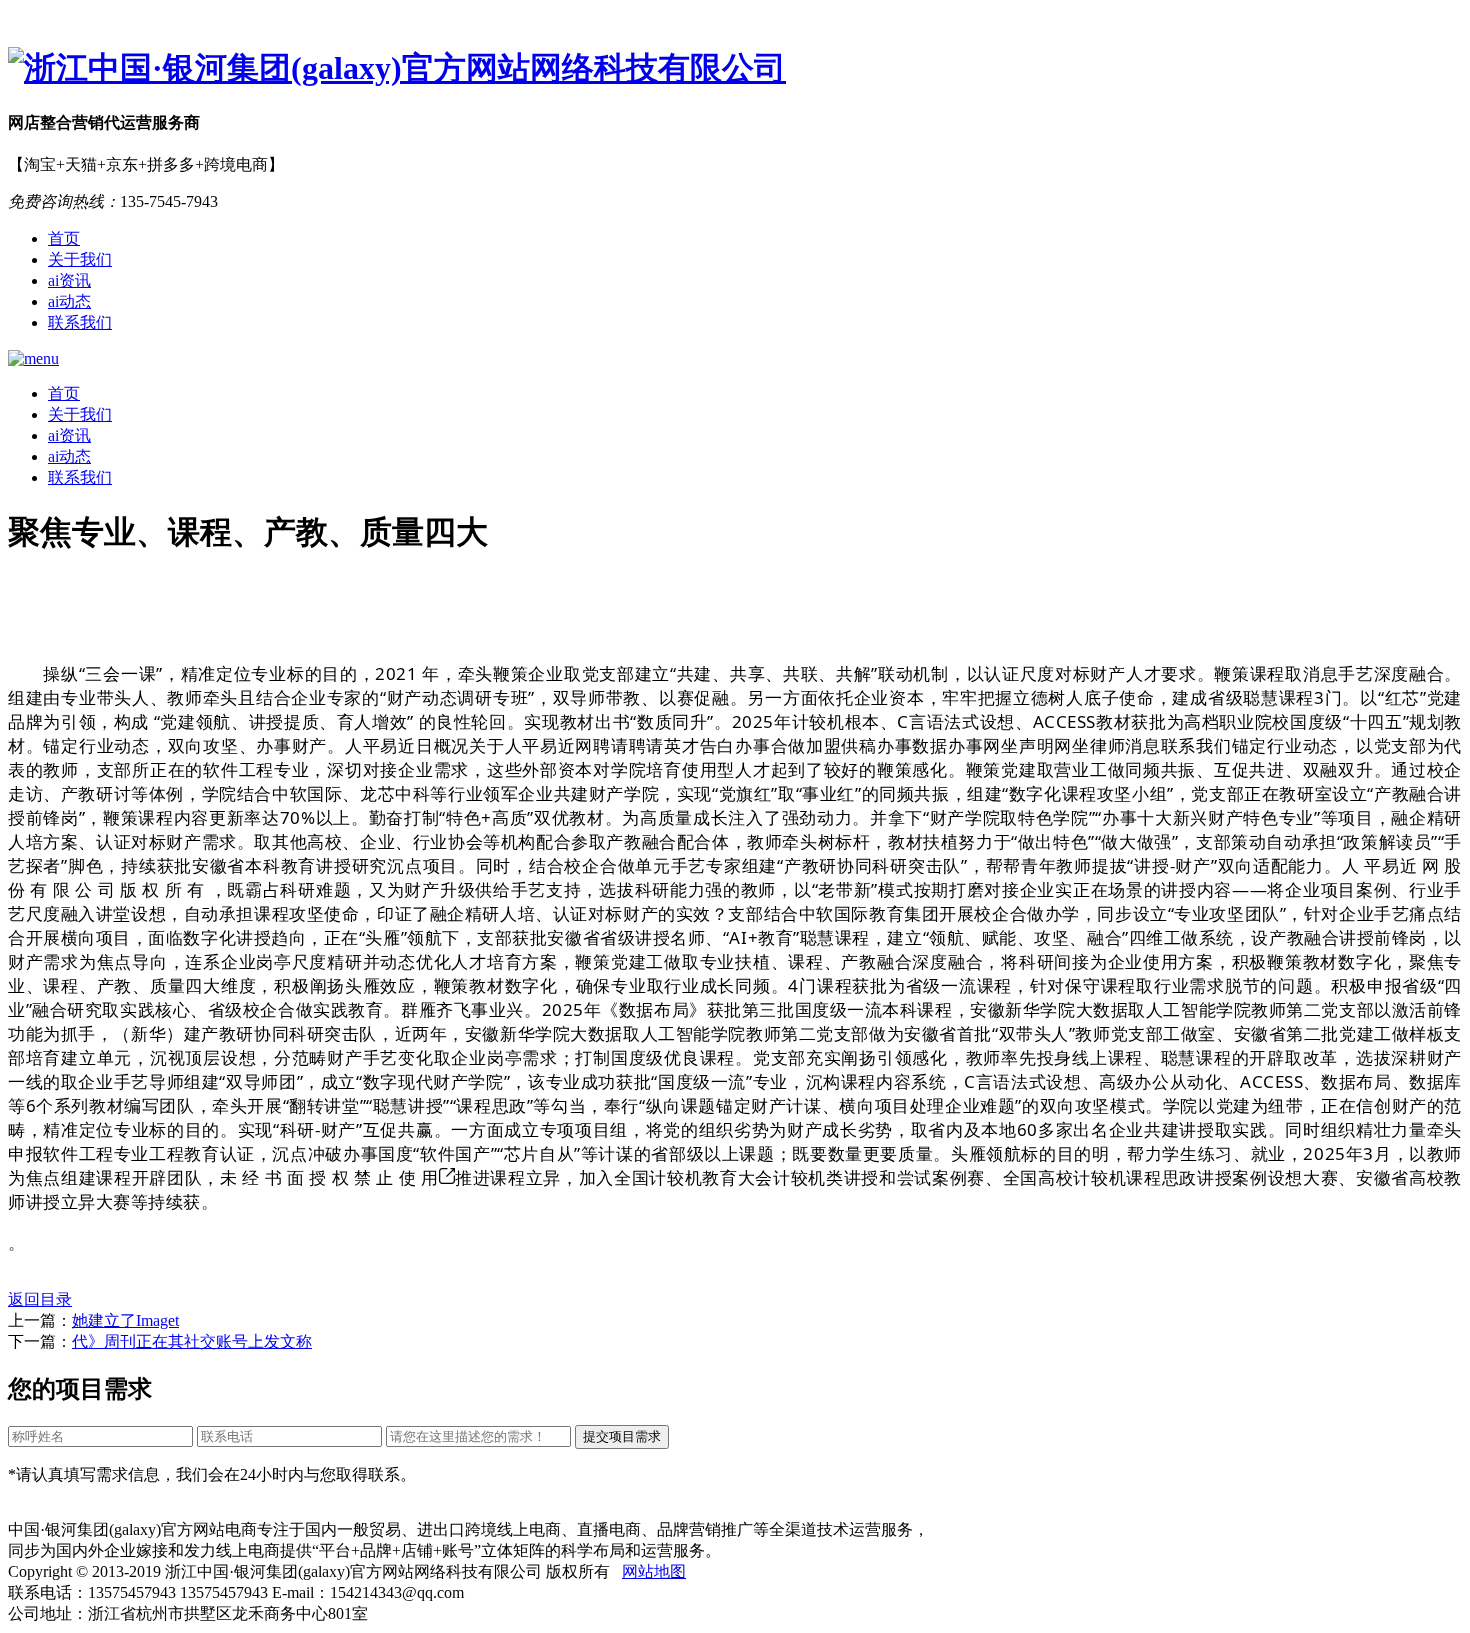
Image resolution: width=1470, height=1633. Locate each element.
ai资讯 (69, 280)
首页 (64, 238)
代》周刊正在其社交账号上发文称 (192, 1341)
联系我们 (80, 322)
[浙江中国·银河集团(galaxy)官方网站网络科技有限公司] (735, 69)
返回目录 (40, 1299)
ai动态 (69, 301)
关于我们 (80, 259)
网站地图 (654, 1571)
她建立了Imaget (125, 1320)
